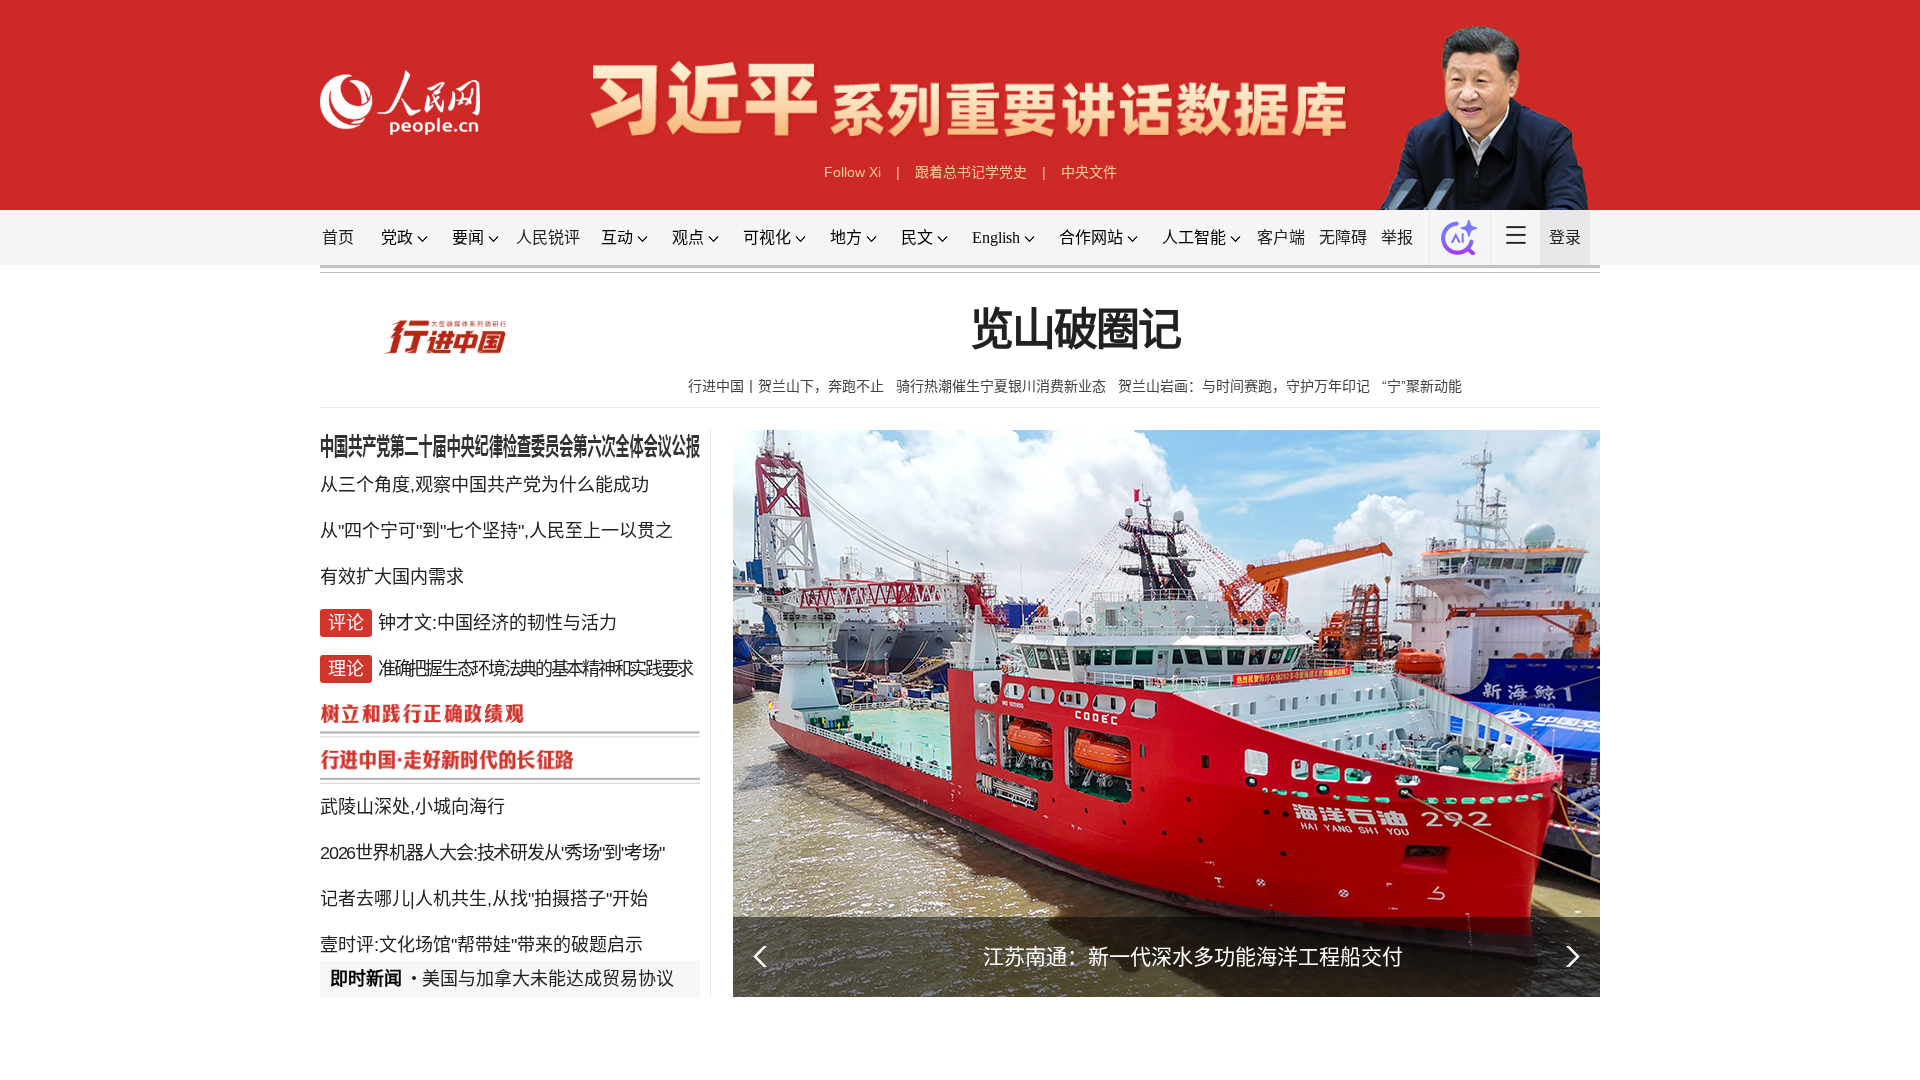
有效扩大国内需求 (392, 577)
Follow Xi (852, 172)
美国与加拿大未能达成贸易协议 (548, 979)
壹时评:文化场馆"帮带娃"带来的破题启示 (481, 945)
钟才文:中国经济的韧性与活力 (497, 623)
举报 (1397, 237)
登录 (1565, 237)
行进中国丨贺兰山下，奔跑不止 (786, 386)
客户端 (1281, 237)
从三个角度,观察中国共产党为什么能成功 (484, 485)
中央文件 (1089, 172)
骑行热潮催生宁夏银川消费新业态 (1001, 386)
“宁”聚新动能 (1422, 386)
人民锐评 (548, 237)
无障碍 (1343, 237)
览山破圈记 (1074, 330)
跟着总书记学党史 (971, 172)
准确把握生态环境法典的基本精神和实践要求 (535, 669)
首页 (338, 237)
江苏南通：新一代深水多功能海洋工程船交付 (1193, 956)
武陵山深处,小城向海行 (412, 807)
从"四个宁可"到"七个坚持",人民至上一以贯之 (496, 531)
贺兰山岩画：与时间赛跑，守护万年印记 (1244, 386)
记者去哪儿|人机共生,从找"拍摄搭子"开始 (484, 899)
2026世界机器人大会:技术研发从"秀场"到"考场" (492, 853)
